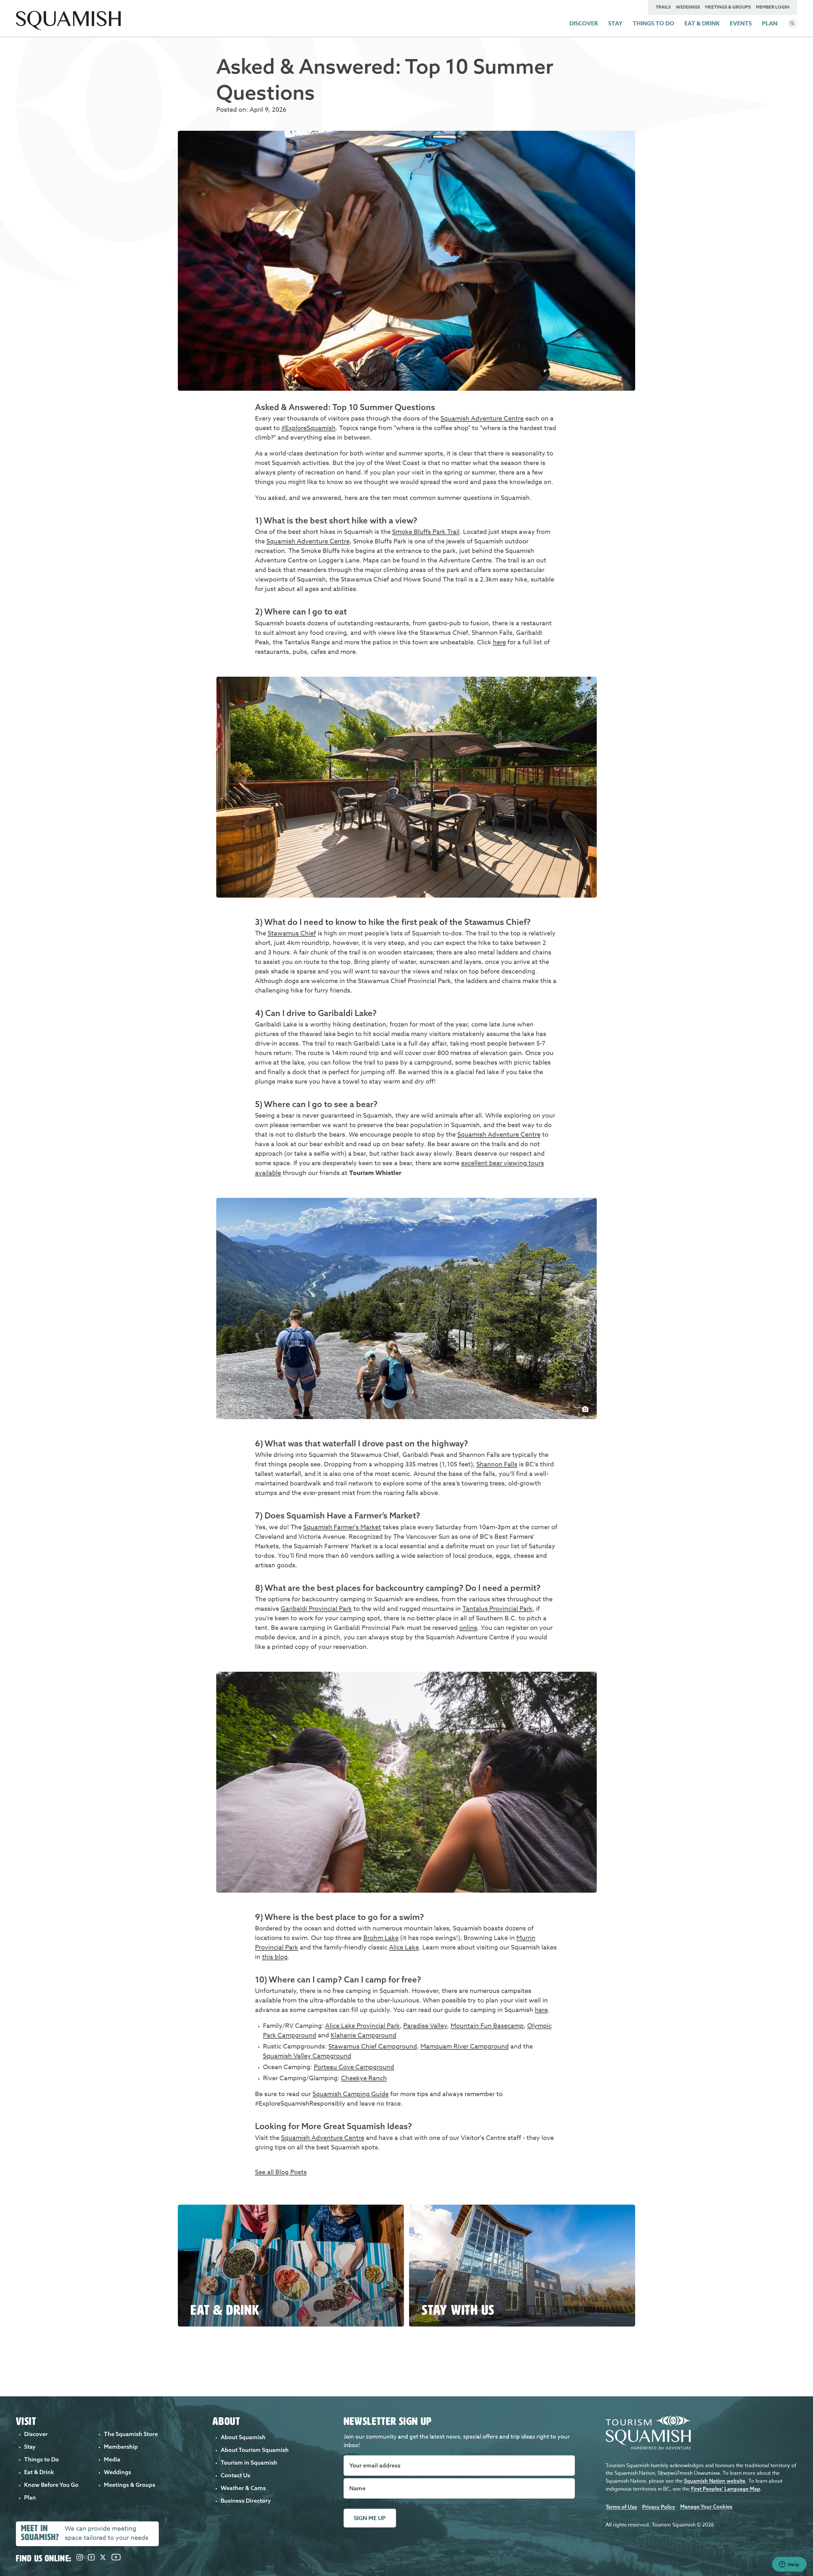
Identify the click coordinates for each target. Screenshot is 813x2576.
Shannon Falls (497, 1464)
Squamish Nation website (715, 2481)
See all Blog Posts (281, 2172)
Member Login (773, 7)
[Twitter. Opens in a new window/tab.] (103, 2558)
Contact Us (235, 2475)
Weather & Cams (243, 2488)
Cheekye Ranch (364, 2078)
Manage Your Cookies (706, 2506)
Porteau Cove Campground (354, 2067)
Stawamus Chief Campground (373, 2046)
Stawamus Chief (292, 933)
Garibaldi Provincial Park (316, 1609)
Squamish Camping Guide (351, 2094)
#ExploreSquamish (309, 428)
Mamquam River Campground (465, 2046)
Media (112, 2459)
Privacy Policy (659, 2507)
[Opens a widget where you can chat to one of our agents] (789, 2565)
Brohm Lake (381, 1938)
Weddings (688, 7)
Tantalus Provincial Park (497, 1609)
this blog (275, 1957)
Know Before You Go (51, 2485)
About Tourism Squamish (255, 2450)
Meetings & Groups (728, 7)
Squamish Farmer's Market (342, 1527)
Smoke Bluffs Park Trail (426, 532)
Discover (584, 23)
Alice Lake (404, 1947)
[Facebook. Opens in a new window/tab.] (91, 2558)
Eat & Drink (702, 23)
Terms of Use (621, 2507)
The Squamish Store (131, 2434)
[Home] (68, 28)
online (468, 1628)
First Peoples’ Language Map (726, 2489)
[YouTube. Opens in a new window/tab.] (116, 2558)
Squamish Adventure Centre (482, 418)
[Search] (792, 23)
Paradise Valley (425, 2026)
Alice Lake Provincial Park (363, 2026)
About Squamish (243, 2437)
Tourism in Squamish (249, 2463)
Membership (121, 2447)
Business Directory (246, 2501)
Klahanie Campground (363, 2035)
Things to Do (653, 23)
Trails (663, 7)
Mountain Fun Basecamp (487, 2026)
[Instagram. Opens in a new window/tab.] (80, 2558)
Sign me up (370, 2518)
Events (741, 23)
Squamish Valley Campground (307, 2056)
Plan (770, 23)
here (499, 642)
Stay (615, 23)
